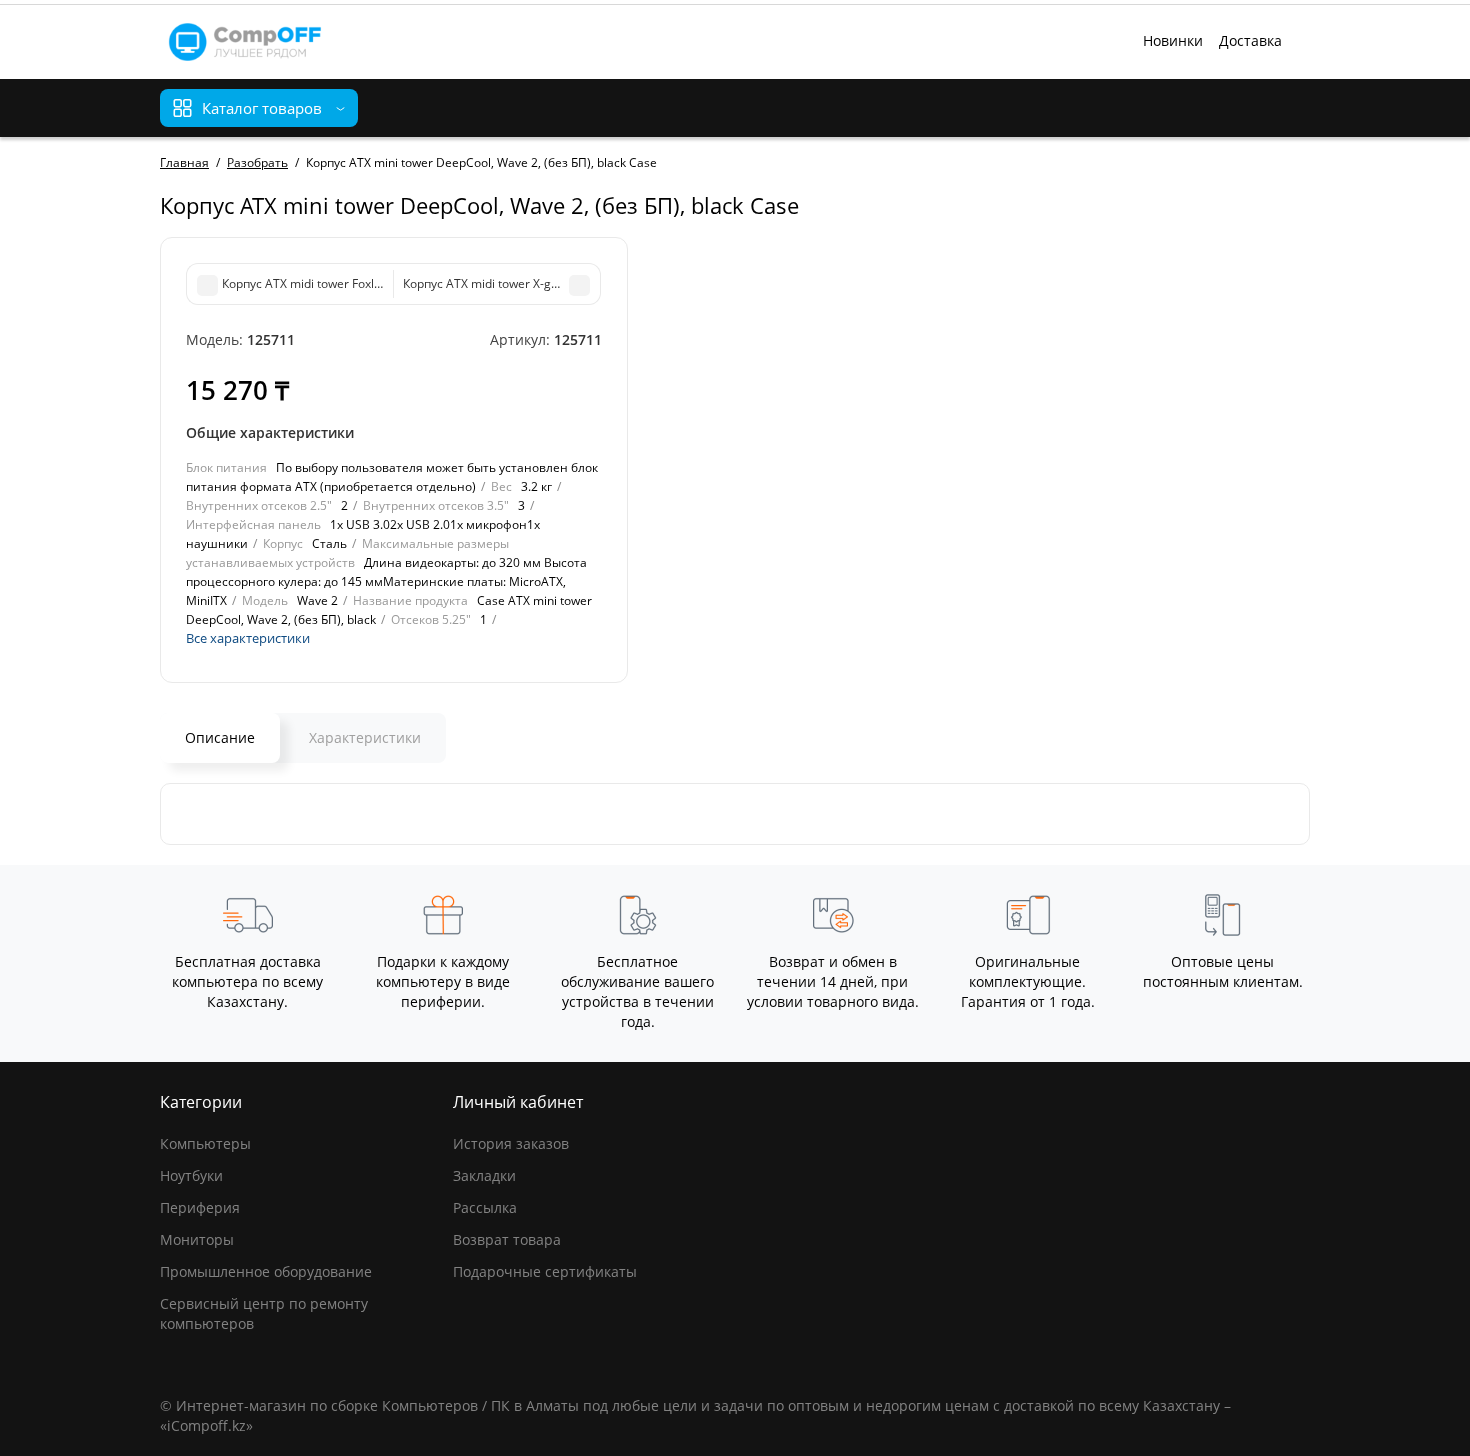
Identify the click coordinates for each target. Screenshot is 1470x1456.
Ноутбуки (191, 1175)
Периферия (200, 1207)
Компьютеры (205, 1143)
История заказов (511, 1143)
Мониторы (197, 1239)
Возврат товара (507, 1239)
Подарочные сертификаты (545, 1271)
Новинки (1173, 40)
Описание (220, 737)
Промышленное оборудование (266, 1271)
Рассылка (485, 1207)
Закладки (484, 1175)
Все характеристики (248, 638)
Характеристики (365, 737)
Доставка (1250, 40)
